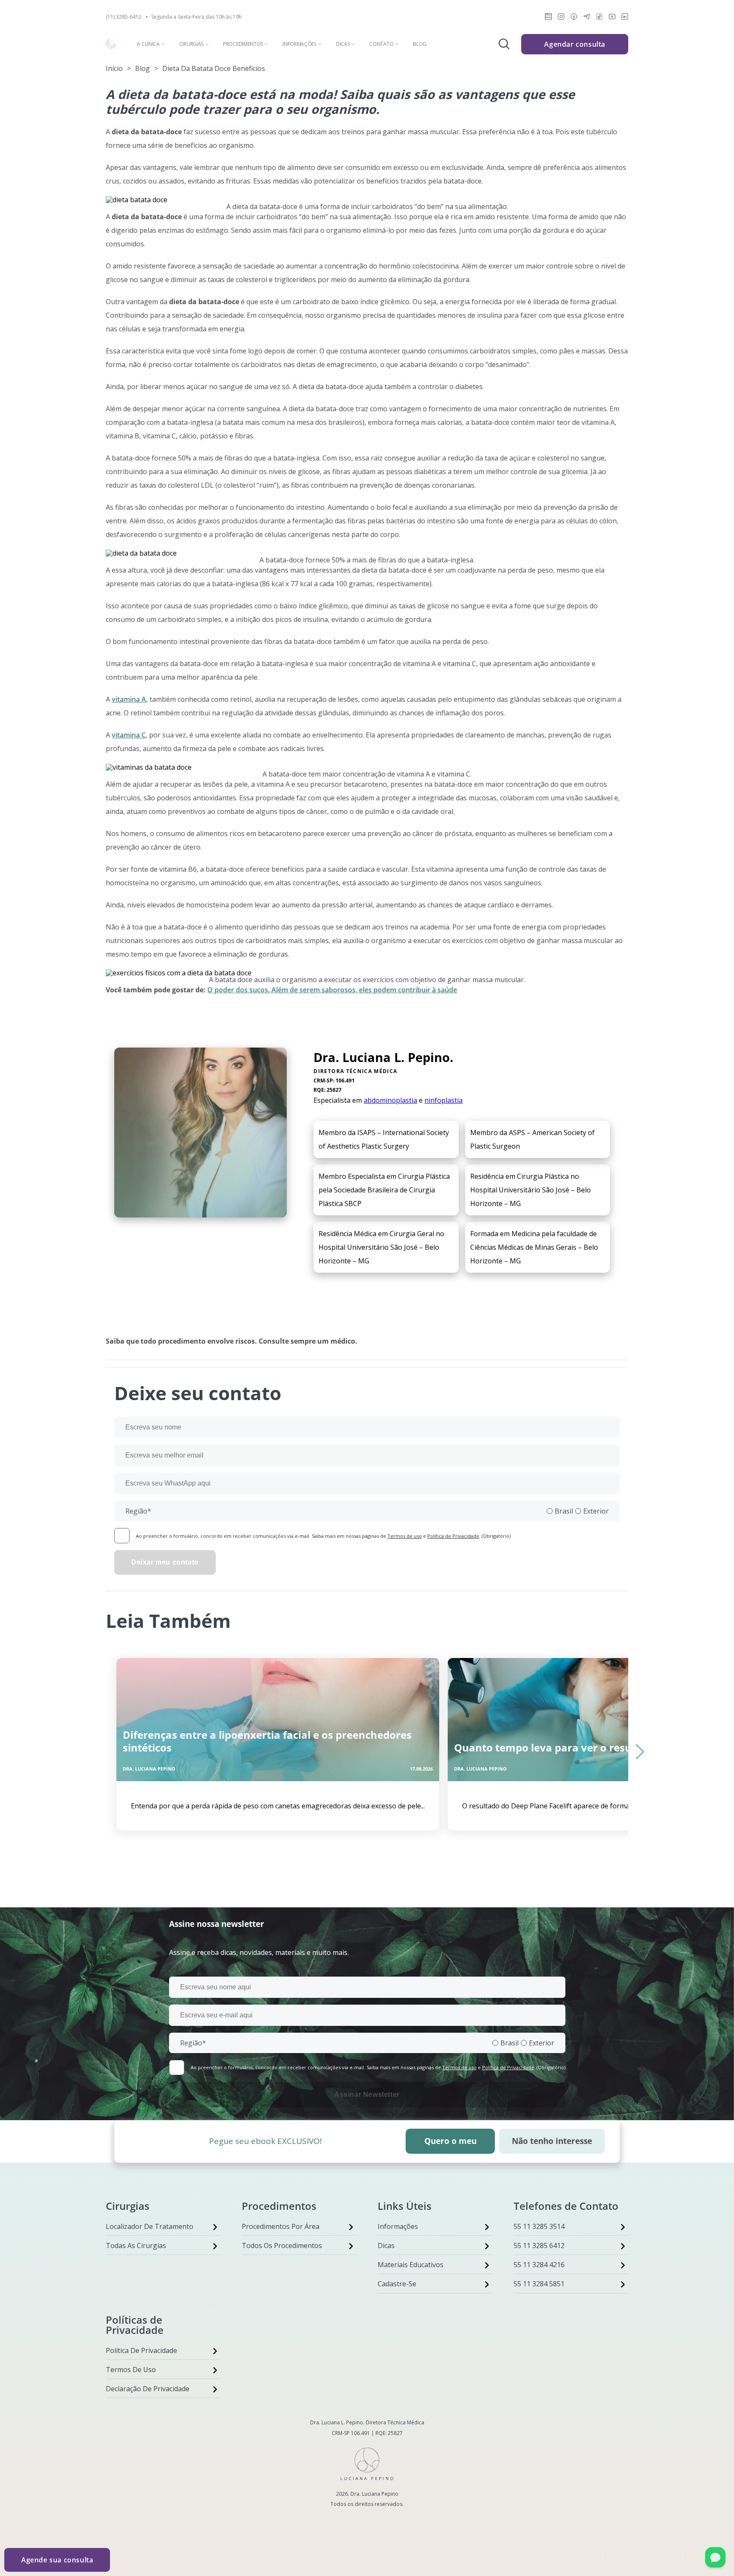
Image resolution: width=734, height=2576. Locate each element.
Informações (299, 44)
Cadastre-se (397, 2284)
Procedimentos (243, 44)
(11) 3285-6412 (124, 17)
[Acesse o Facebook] (574, 18)
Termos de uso (405, 1536)
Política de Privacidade (453, 1536)
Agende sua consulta (57, 2560)
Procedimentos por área (281, 2226)
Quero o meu (450, 2141)
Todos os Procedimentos (282, 2246)
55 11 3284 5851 (539, 2284)
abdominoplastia (390, 1100)
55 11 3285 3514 (539, 2226)
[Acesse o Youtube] (612, 18)
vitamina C (129, 735)
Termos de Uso (131, 2370)
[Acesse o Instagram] (561, 18)
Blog (420, 44)
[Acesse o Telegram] (587, 18)
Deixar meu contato (165, 1562)
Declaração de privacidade (148, 2389)
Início (114, 68)
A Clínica (148, 44)
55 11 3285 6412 (539, 2246)
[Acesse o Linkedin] (625, 18)
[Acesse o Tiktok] (599, 18)
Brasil (564, 1511)
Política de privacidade (141, 2350)
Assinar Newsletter (367, 2094)
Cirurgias (191, 44)
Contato (381, 44)
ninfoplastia (443, 1100)
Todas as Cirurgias (136, 2246)
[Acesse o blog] (548, 18)
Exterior (596, 1511)
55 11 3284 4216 (539, 2265)
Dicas (343, 44)
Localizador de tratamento (150, 2226)
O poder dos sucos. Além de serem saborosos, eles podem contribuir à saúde (332, 990)
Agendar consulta (575, 44)
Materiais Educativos (411, 2265)
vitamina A (129, 699)
